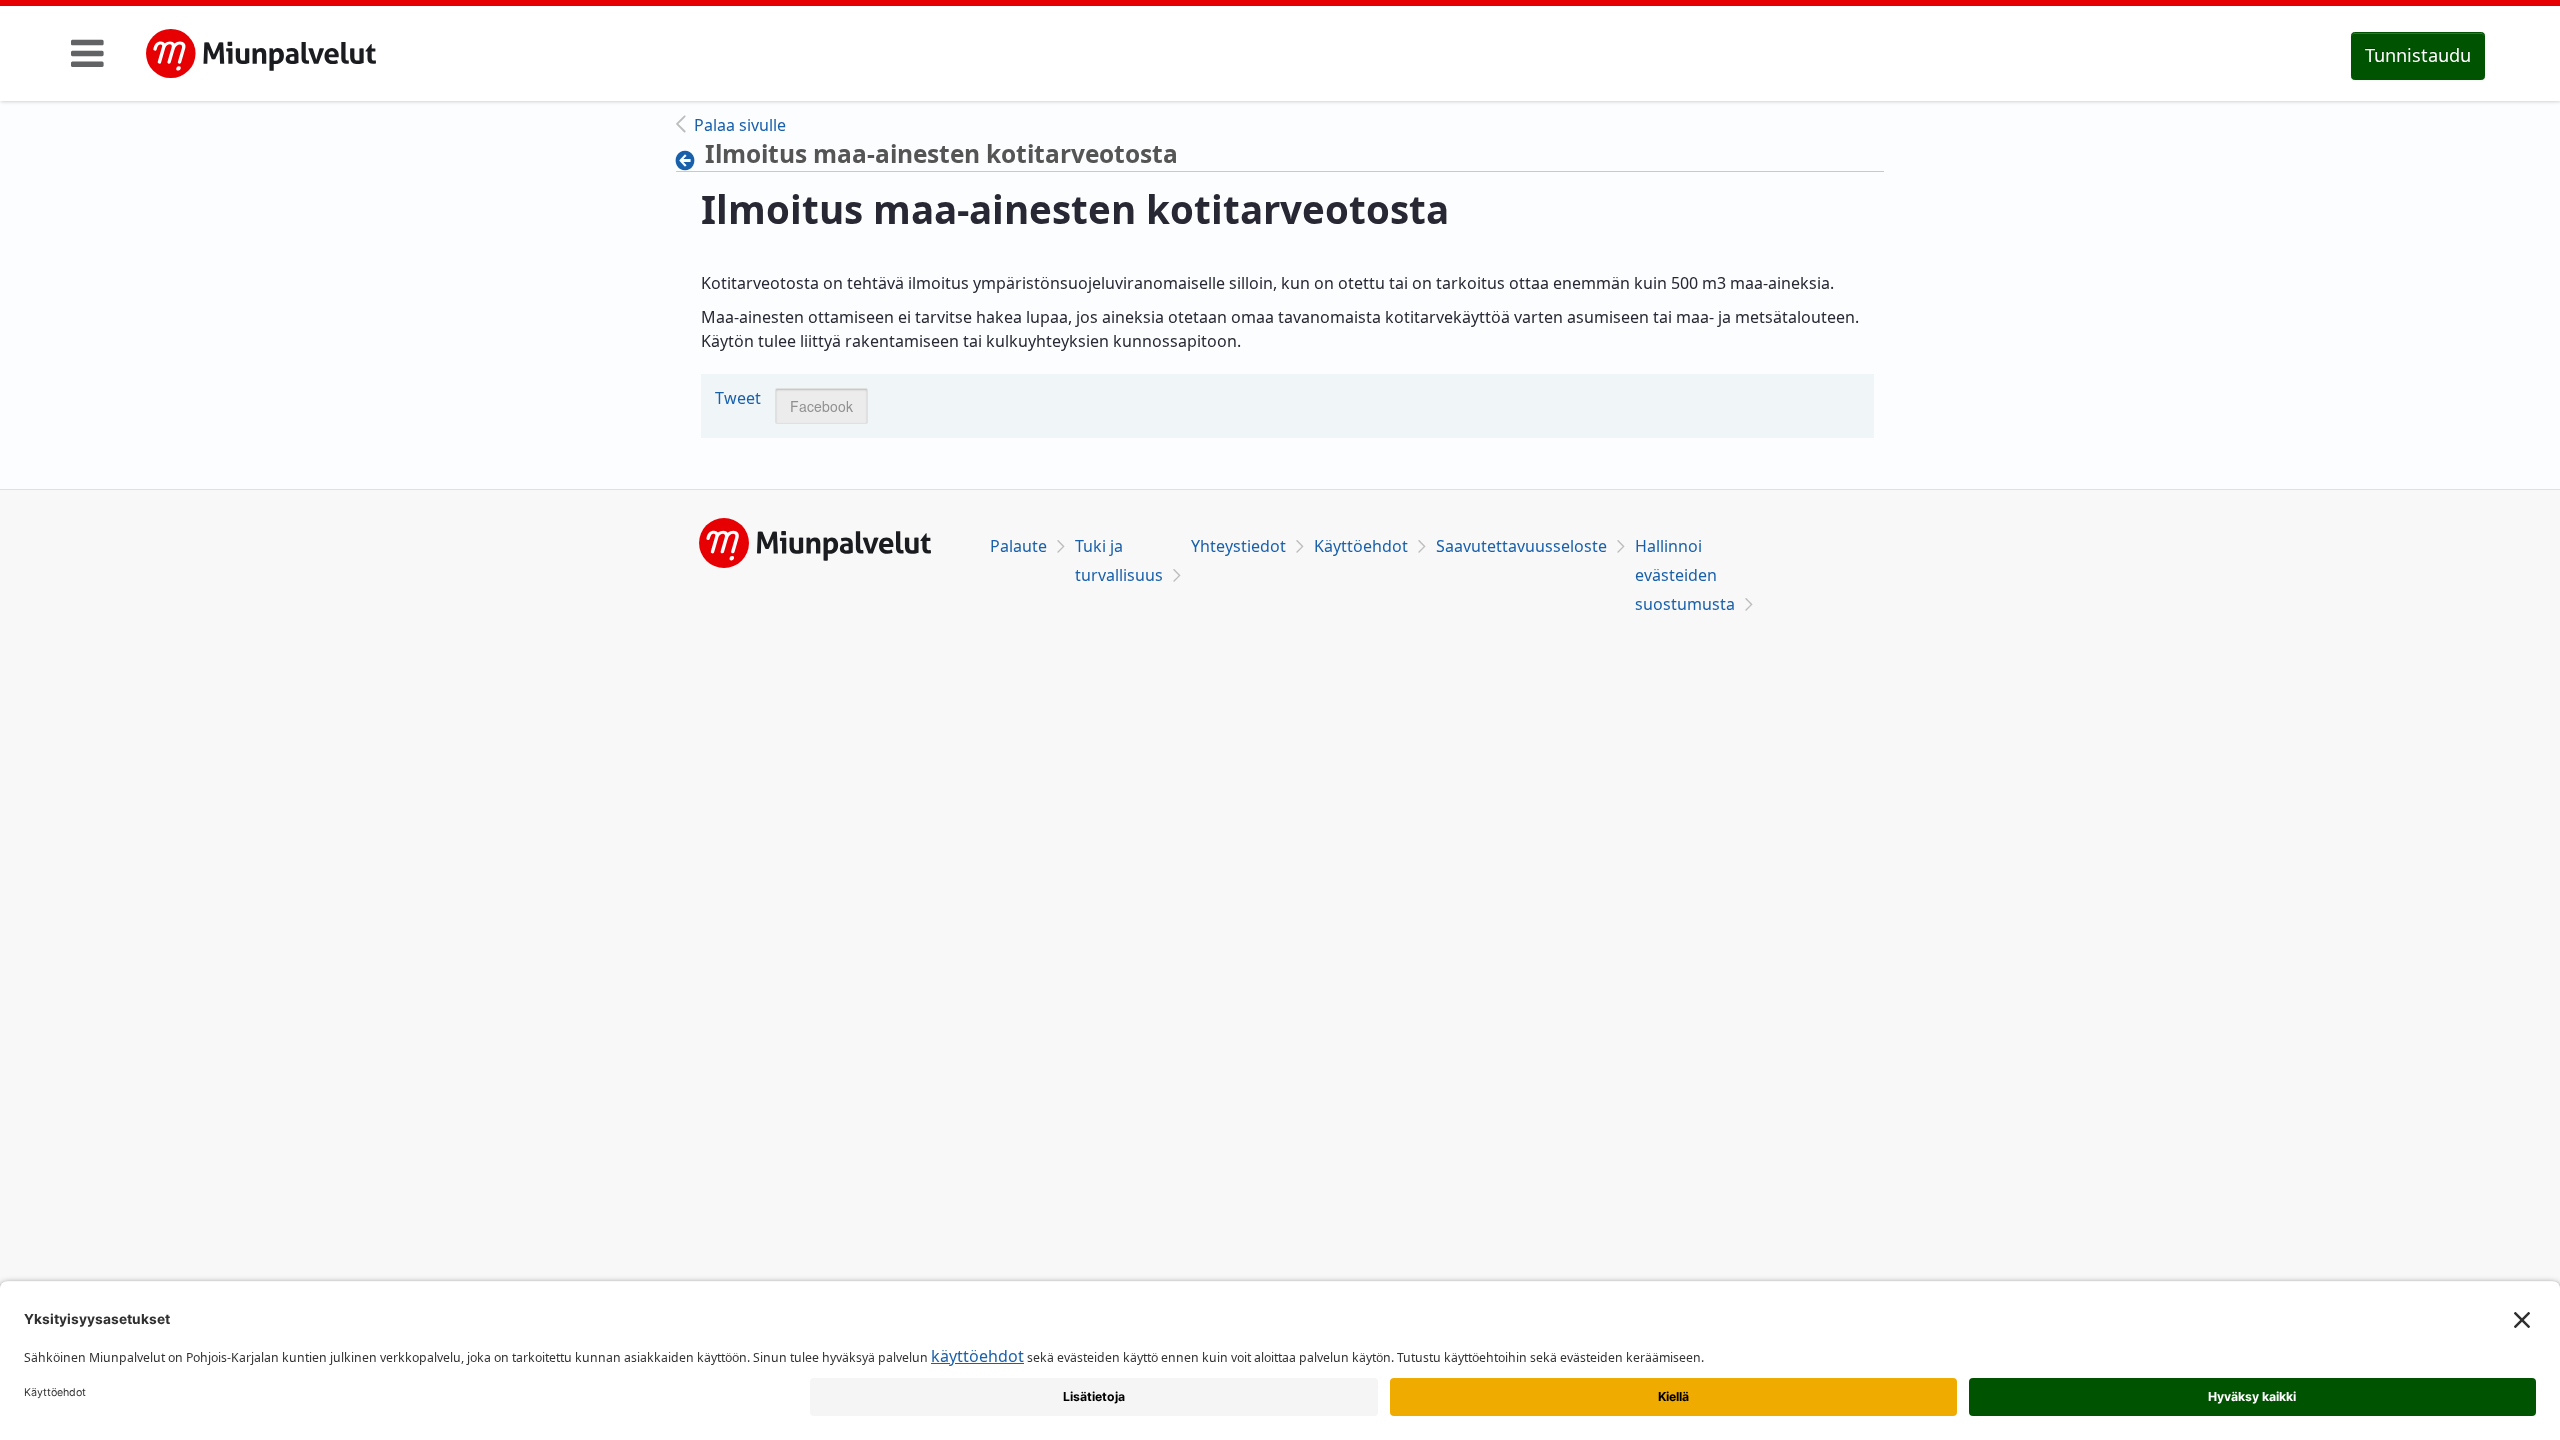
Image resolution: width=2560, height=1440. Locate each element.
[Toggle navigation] (87, 53)
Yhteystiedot (1238, 546)
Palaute (1018, 546)
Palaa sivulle (740, 125)
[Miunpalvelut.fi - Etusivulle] (261, 54)
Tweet (738, 398)
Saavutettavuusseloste (1521, 546)
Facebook (821, 406)
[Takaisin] (690, 160)
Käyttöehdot (1361, 546)
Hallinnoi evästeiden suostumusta (1685, 575)
